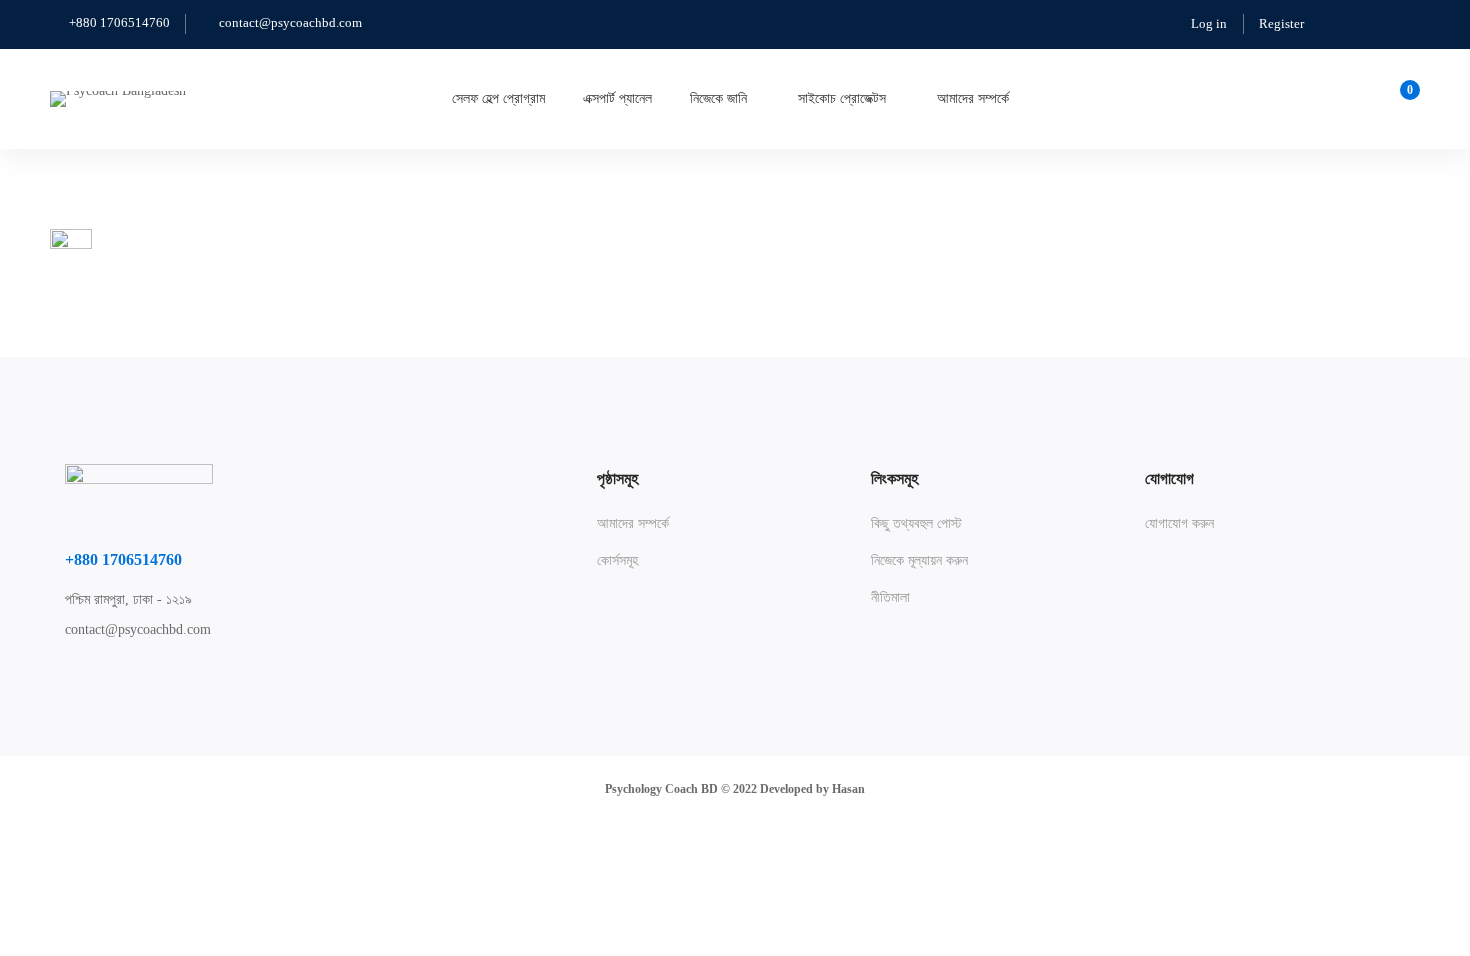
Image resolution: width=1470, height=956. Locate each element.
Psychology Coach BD (661, 789)
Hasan (848, 789)
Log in (1209, 23)
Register (1281, 23)
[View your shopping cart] (1403, 99)
